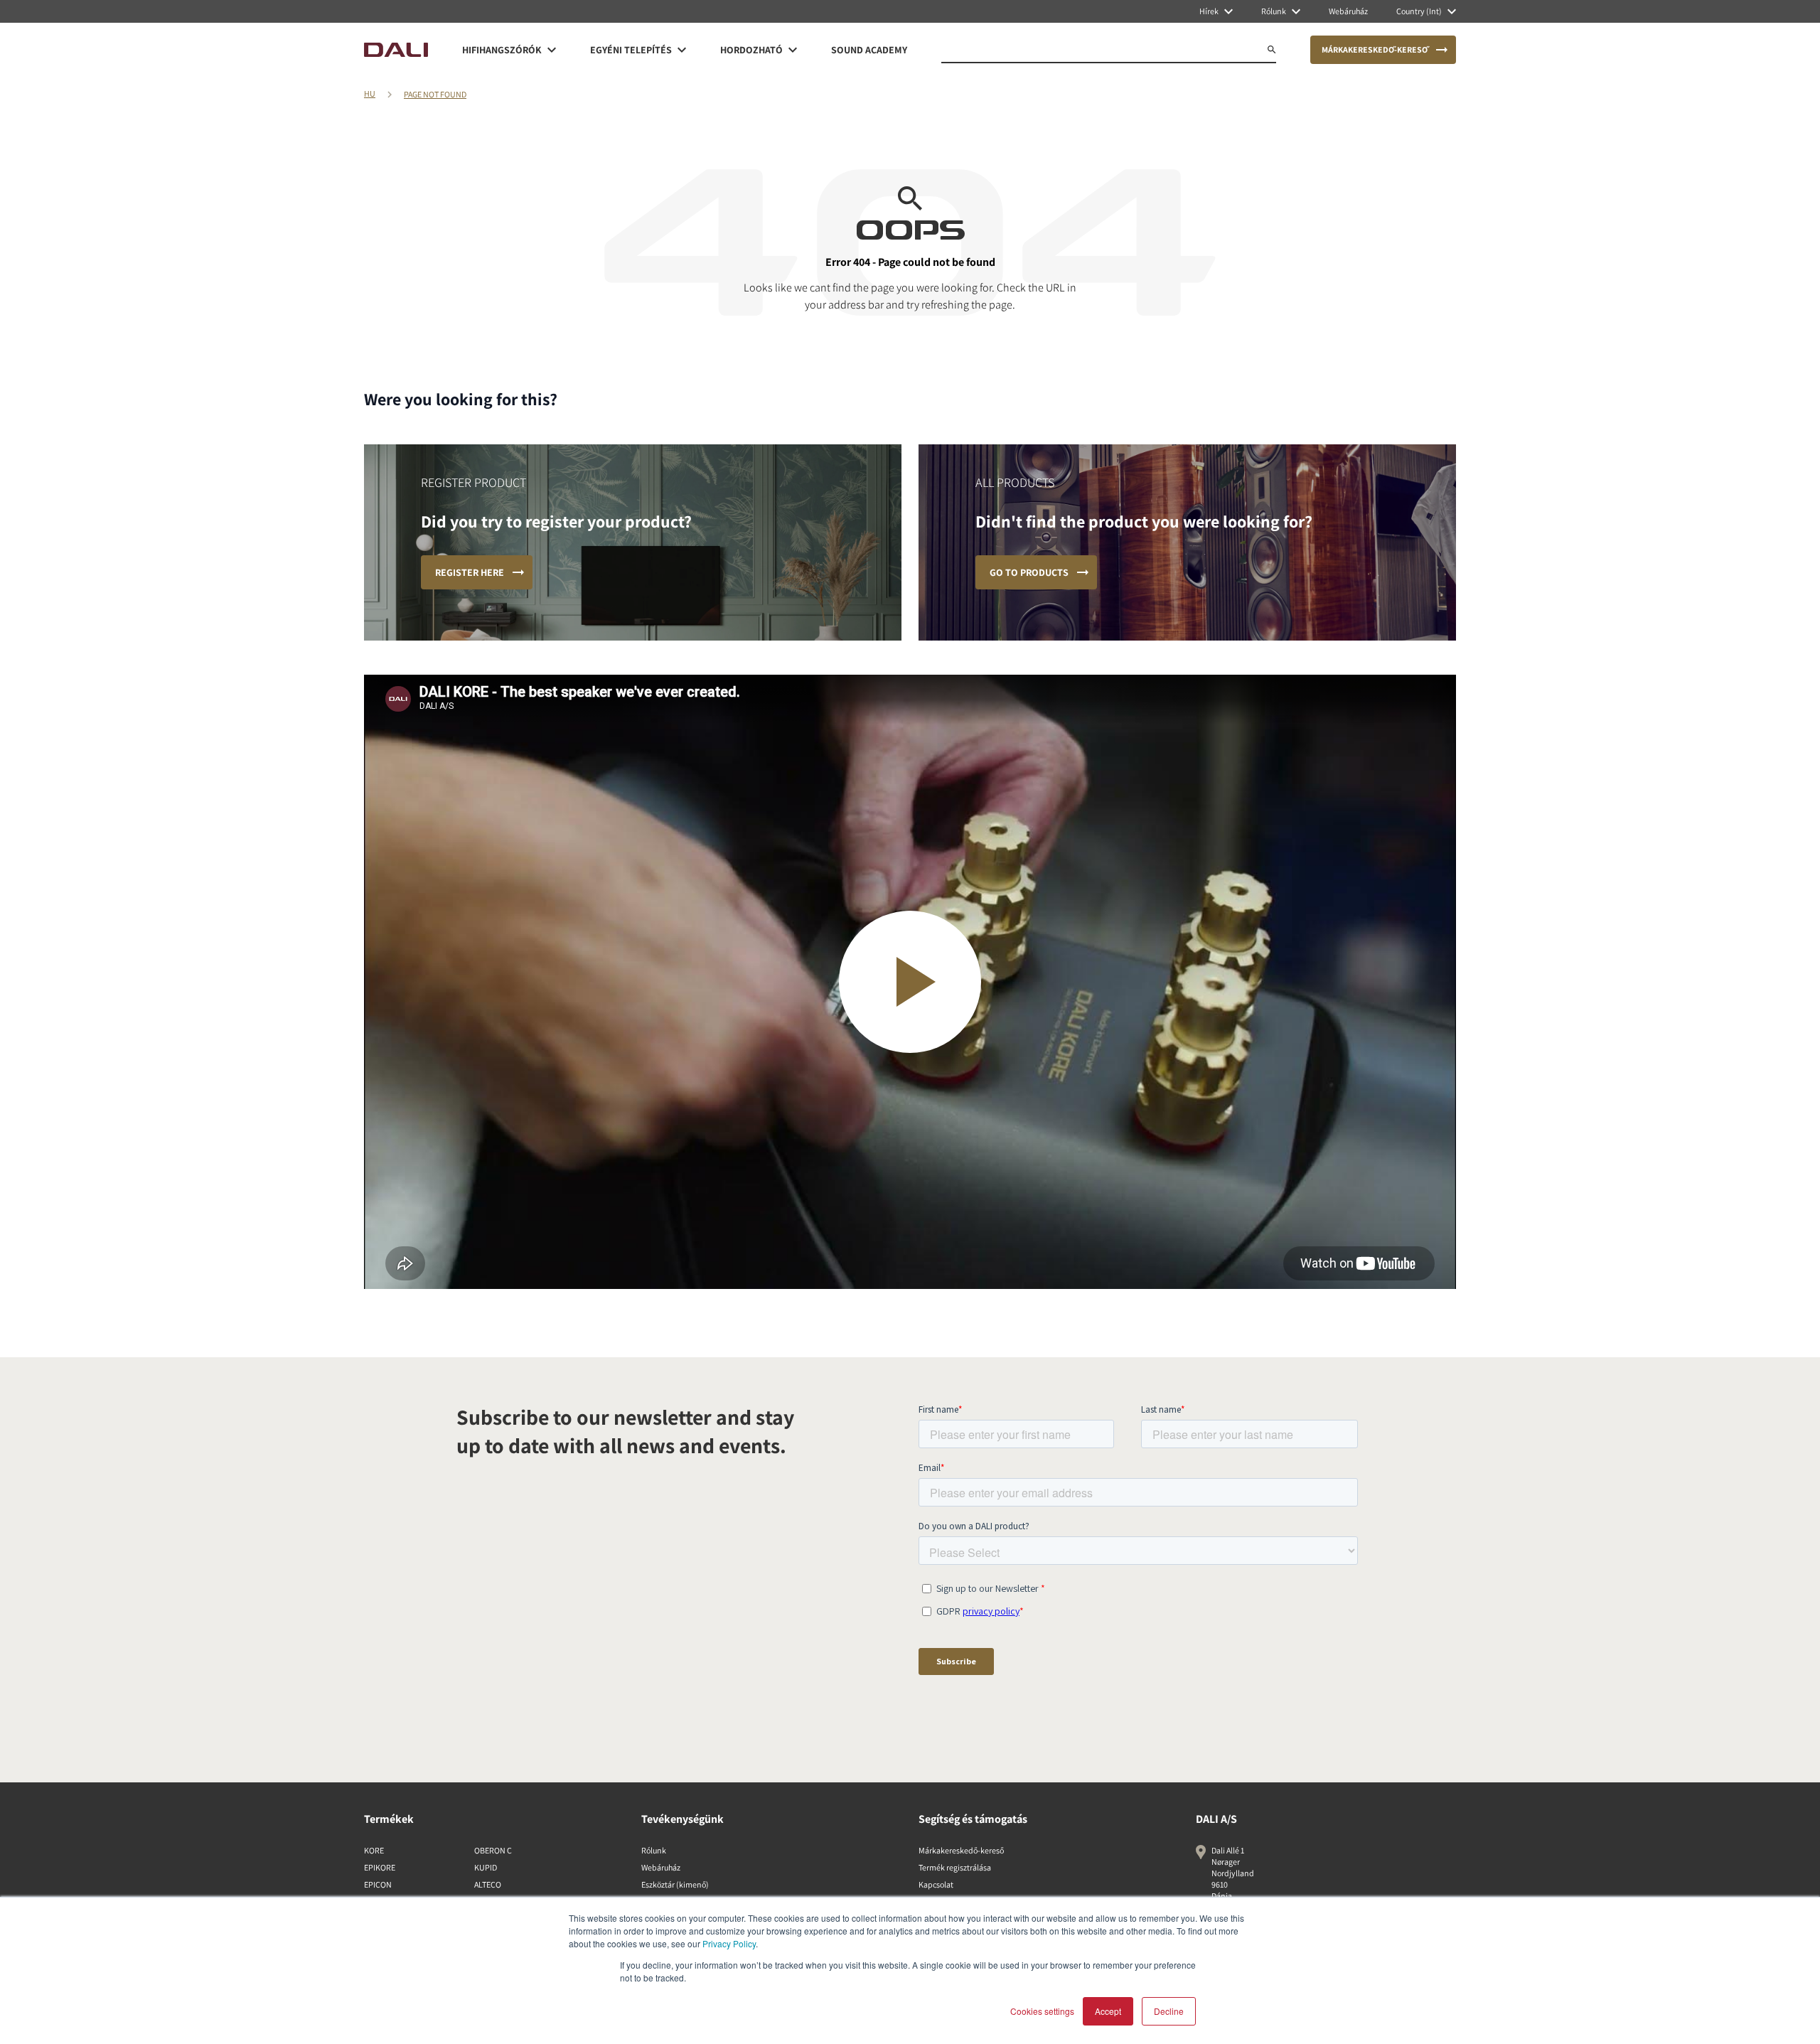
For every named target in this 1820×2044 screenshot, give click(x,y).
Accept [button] (1108, 2011)
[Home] (396, 50)
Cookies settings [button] (1042, 2011)
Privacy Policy (729, 1943)
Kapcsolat (936, 1884)
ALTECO (488, 1884)
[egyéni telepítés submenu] (682, 50)
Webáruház (661, 1867)
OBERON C (493, 1850)
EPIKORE (380, 1867)
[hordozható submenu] (793, 50)
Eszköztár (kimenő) (675, 1884)
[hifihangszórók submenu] (552, 50)
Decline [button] (1169, 2011)
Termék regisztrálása (955, 1867)
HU (370, 93)
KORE (374, 1850)
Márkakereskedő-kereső (961, 1850)
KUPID (486, 1867)
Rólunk (654, 1850)
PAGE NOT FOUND (435, 94)
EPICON (378, 1884)
